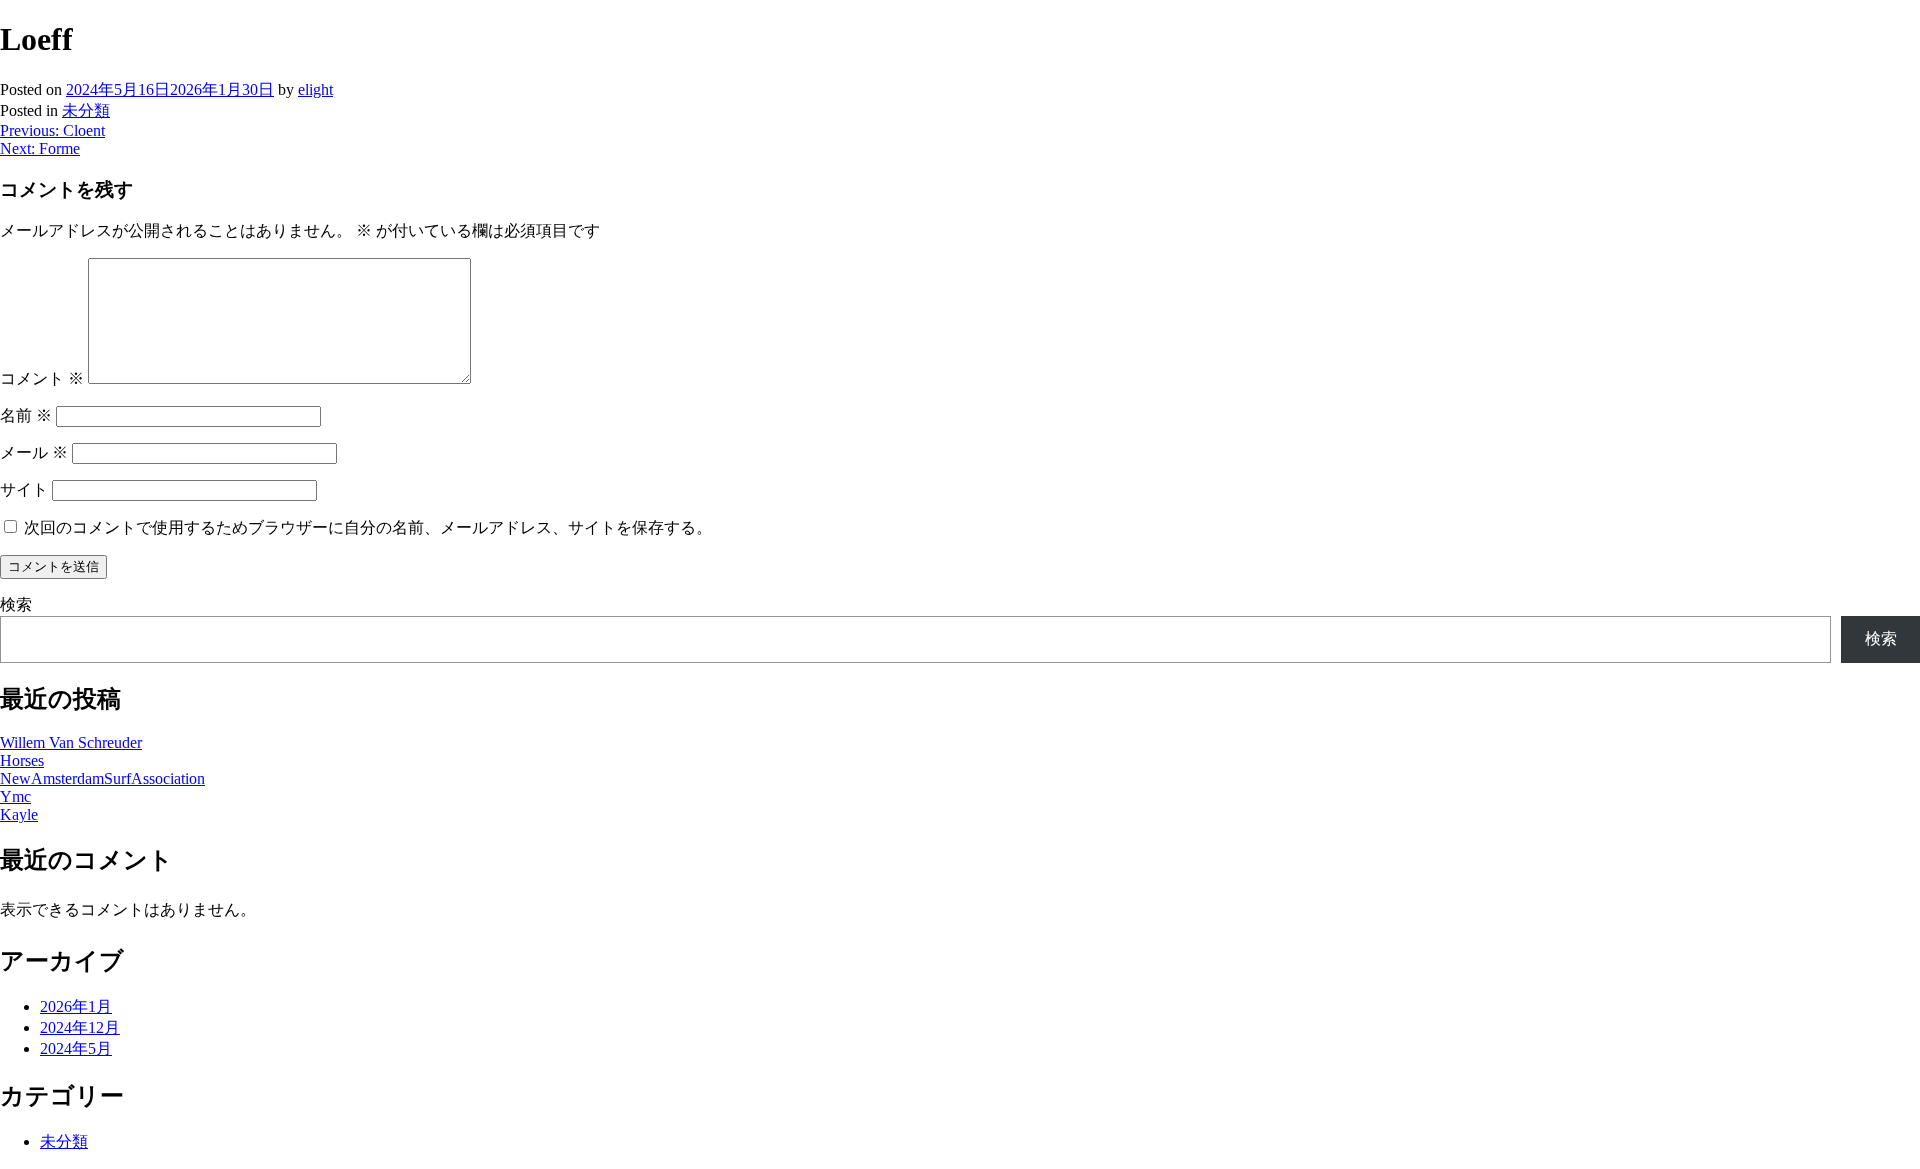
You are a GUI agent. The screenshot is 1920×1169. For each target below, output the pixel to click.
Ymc (15, 796)
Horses (22, 760)
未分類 (86, 110)
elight (315, 89)
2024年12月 (80, 1027)
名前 (26, 415)
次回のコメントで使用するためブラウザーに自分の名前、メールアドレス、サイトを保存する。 (368, 527)
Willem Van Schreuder (71, 742)
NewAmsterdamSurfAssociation (102, 778)
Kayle (19, 814)
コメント (42, 378)
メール (34, 452)
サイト (24, 489)
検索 (16, 604)
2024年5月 (76, 1048)
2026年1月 (76, 1006)
